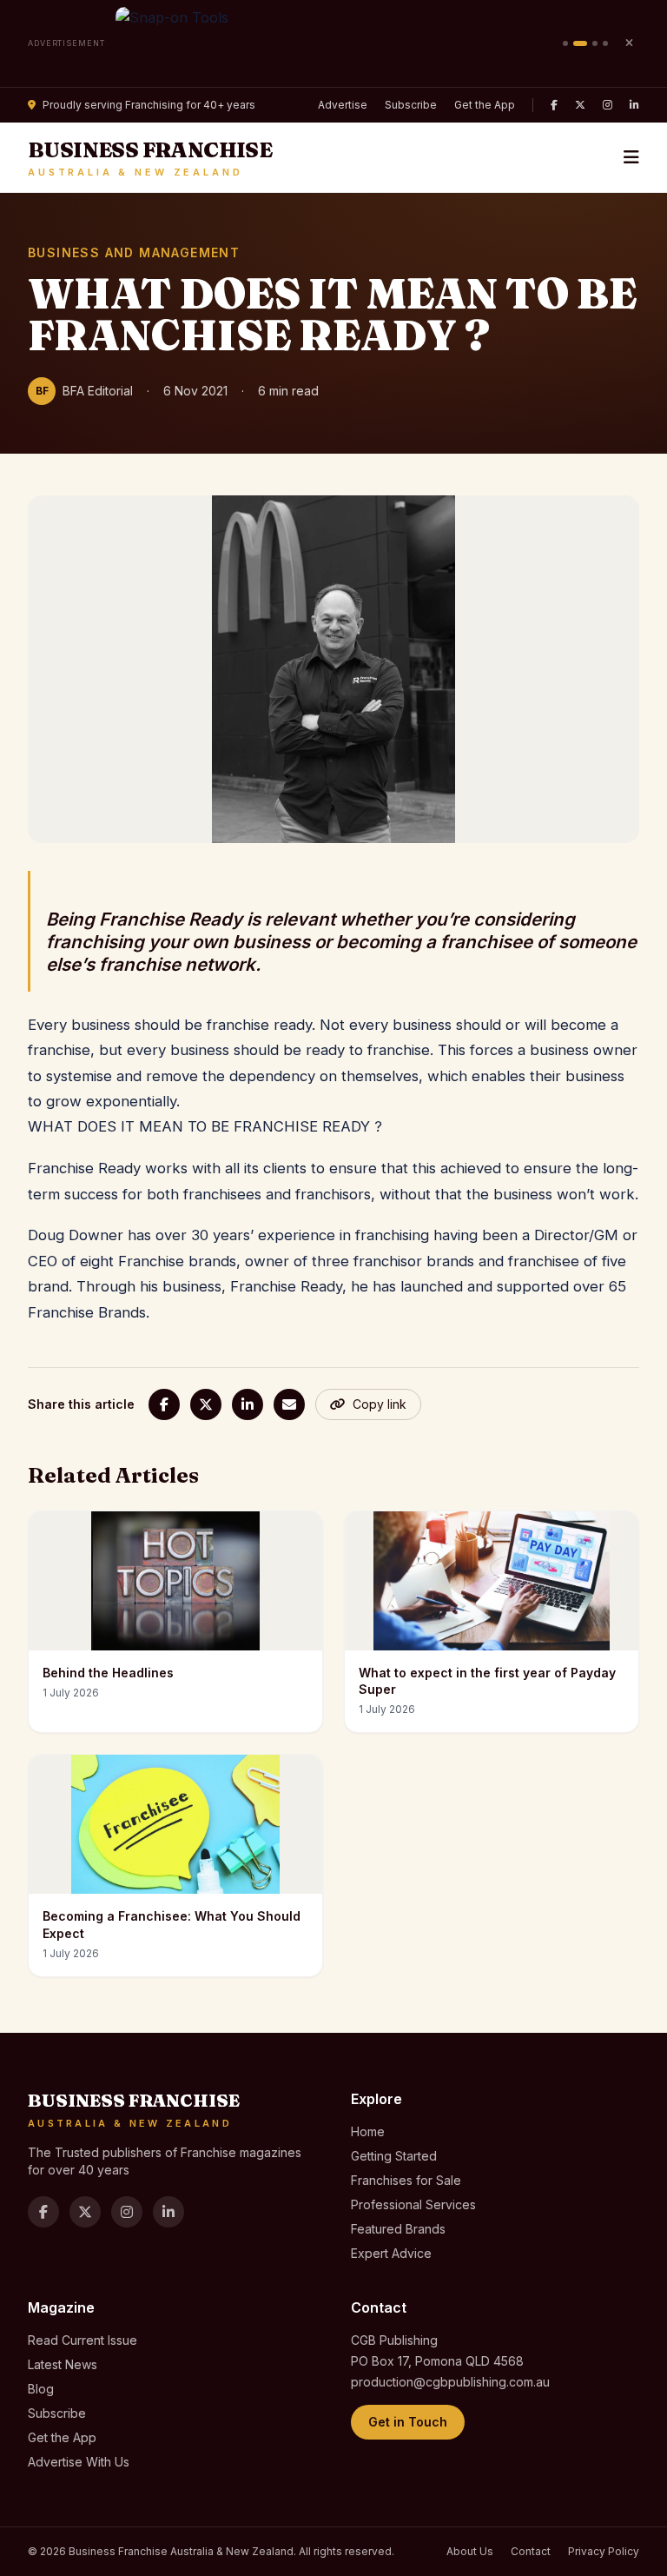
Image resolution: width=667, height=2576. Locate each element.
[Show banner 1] (565, 43)
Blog (41, 2389)
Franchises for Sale (406, 2180)
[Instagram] (608, 105)
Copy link (380, 1404)
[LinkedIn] (634, 105)
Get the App (485, 105)
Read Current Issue (83, 2340)
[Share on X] (206, 1404)
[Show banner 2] (580, 43)
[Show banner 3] (595, 43)
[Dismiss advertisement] (629, 43)
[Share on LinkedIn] (248, 1404)
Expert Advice (391, 2253)
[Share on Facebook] (164, 1404)
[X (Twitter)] (580, 105)
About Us (470, 2551)
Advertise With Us (79, 2462)
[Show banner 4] (605, 43)
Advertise (343, 105)
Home (368, 2131)
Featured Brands (398, 2229)
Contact (531, 2551)
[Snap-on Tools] (334, 43)
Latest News (63, 2364)
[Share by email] (289, 1404)
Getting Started (394, 2156)
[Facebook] (554, 105)
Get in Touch (408, 2422)
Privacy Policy (604, 2551)
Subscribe (411, 105)
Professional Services (413, 2204)
